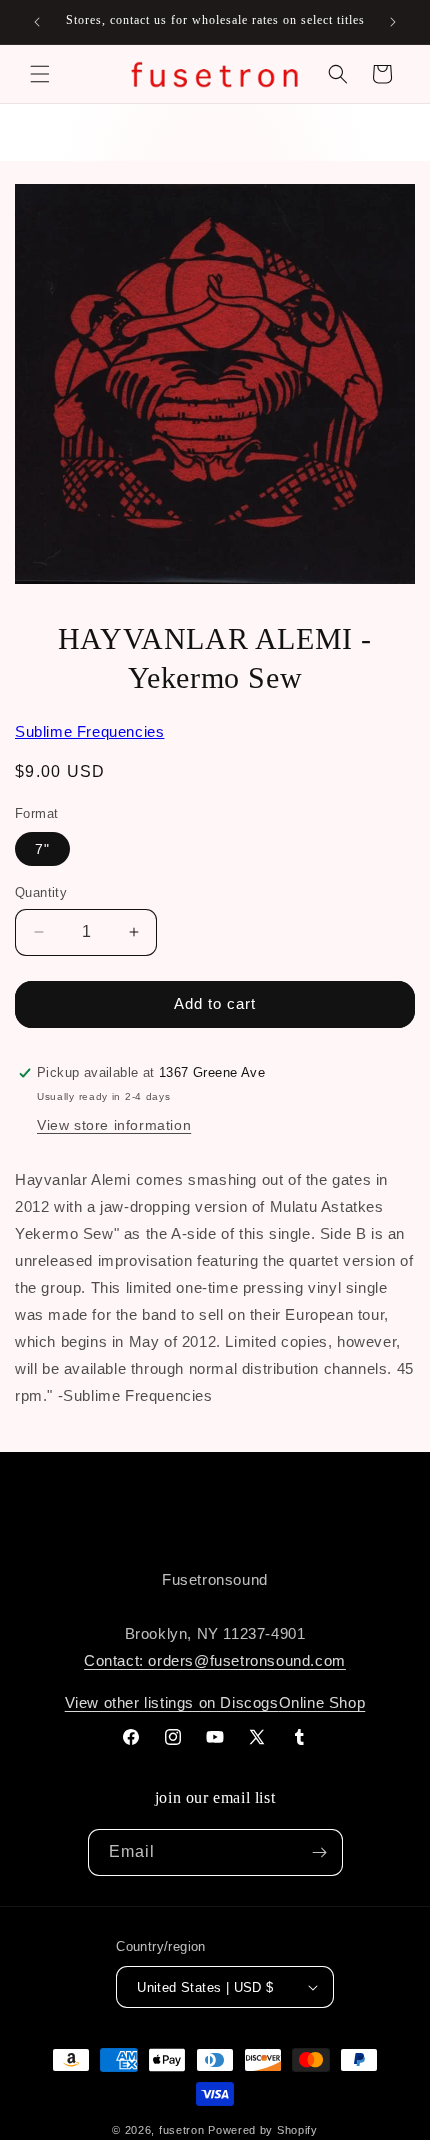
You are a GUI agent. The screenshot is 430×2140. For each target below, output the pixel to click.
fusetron (182, 2130)
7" (42, 849)
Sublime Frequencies (89, 731)
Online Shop (322, 1702)
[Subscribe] (320, 1852)
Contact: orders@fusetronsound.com (215, 1660)
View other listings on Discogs (172, 1702)
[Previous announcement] (37, 22)
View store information (114, 1125)
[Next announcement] (393, 22)
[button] (40, 74)
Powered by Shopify (263, 2130)
